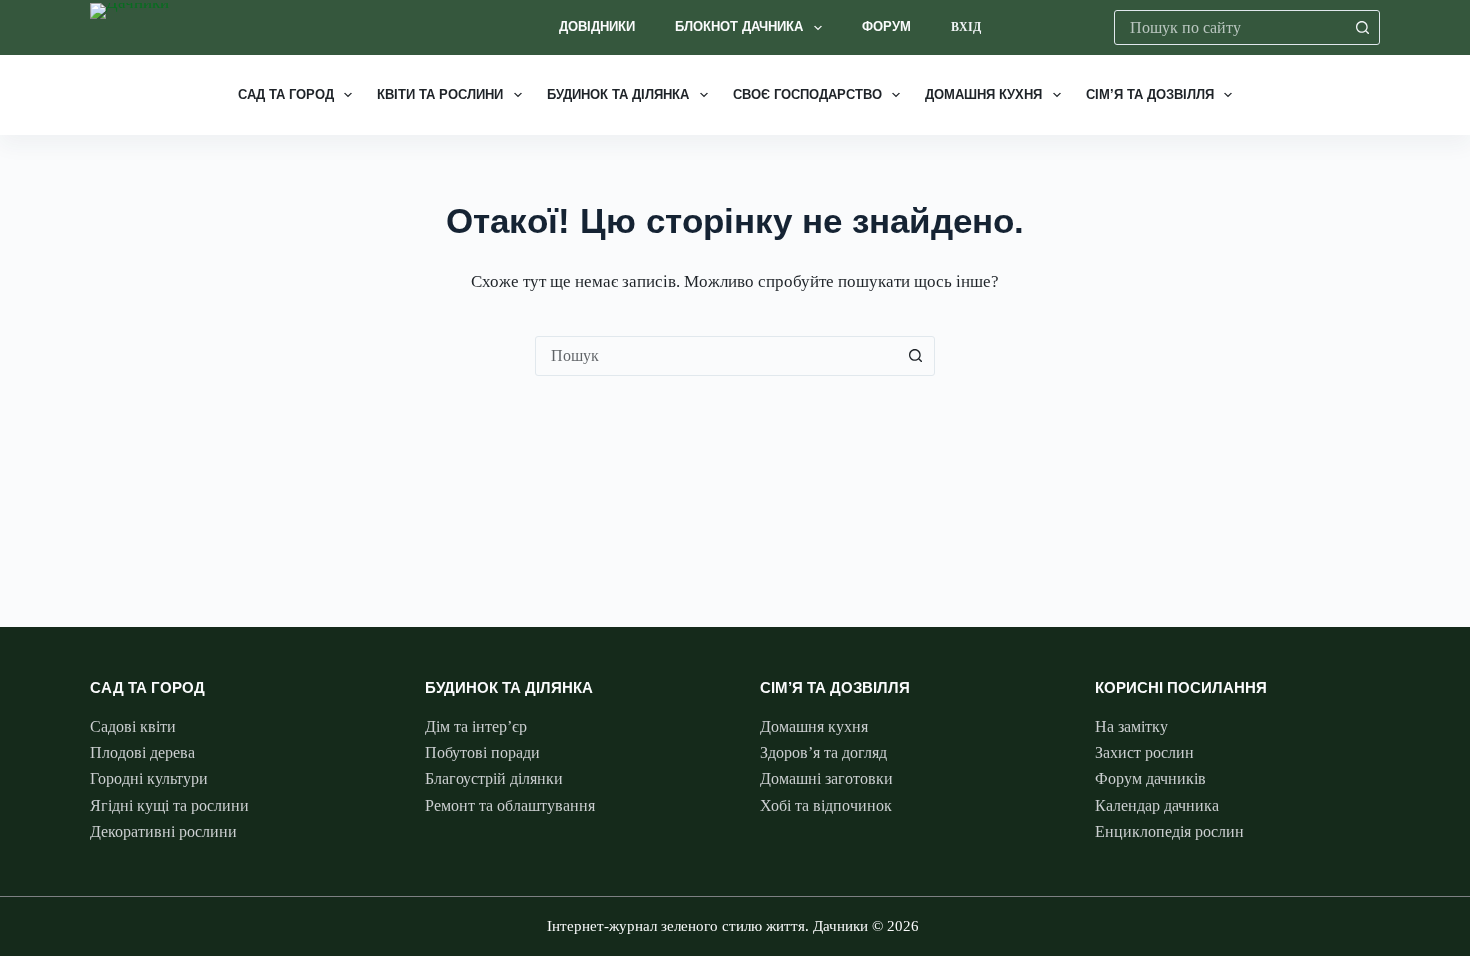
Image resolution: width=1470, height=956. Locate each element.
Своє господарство (807, 94)
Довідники (597, 26)
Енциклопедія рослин (1169, 831)
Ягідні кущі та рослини (169, 805)
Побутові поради (482, 752)
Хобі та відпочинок (826, 805)
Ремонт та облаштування (510, 805)
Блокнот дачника (739, 26)
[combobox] (1230, 27)
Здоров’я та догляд (823, 752)
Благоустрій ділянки (494, 778)
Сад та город (286, 94)
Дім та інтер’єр (476, 726)
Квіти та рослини (440, 94)
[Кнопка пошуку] (1362, 27)
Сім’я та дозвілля (1150, 94)
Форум (886, 26)
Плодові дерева (142, 752)
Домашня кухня (983, 94)
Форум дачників (1150, 778)
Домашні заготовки (826, 778)
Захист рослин (1144, 752)
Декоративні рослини (163, 831)
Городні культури (149, 778)
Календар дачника (1157, 805)
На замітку (1131, 726)
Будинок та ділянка (618, 94)
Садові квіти (133, 726)
